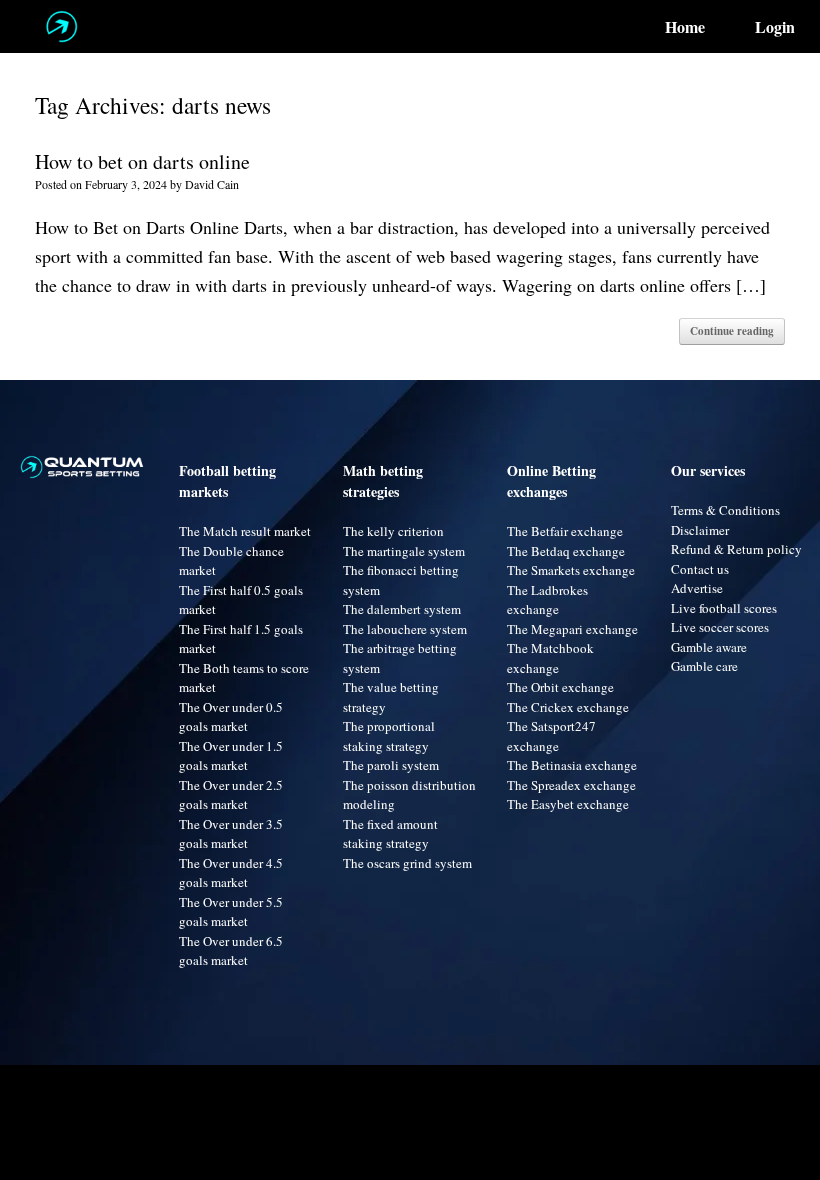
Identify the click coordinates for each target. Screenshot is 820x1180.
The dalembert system (402, 609)
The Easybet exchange (568, 804)
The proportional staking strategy (389, 736)
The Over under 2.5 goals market (231, 795)
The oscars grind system (407, 863)
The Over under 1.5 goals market (231, 756)
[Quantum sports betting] (61, 26)
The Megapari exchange (572, 629)
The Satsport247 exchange (551, 736)
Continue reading (732, 331)
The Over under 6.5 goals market (231, 951)
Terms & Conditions (725, 510)
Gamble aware (709, 647)
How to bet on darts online (142, 161)
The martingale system (404, 551)
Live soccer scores (720, 627)
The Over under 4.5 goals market (231, 873)
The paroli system (391, 765)
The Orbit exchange (560, 687)
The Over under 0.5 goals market (231, 717)
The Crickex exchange (568, 707)
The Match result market (245, 531)
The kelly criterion (393, 531)
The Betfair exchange (565, 531)
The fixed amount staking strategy (390, 834)
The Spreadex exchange (571, 785)
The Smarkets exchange (571, 570)
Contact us (700, 569)
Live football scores (724, 608)
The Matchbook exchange (550, 658)
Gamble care (704, 666)
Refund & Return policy (736, 549)
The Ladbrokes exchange (547, 600)
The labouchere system (405, 629)
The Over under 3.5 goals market (231, 834)
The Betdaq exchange (566, 551)
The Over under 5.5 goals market (231, 912)
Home (685, 27)
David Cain (212, 184)
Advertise (697, 588)
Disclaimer (700, 530)
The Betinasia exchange (572, 765)
